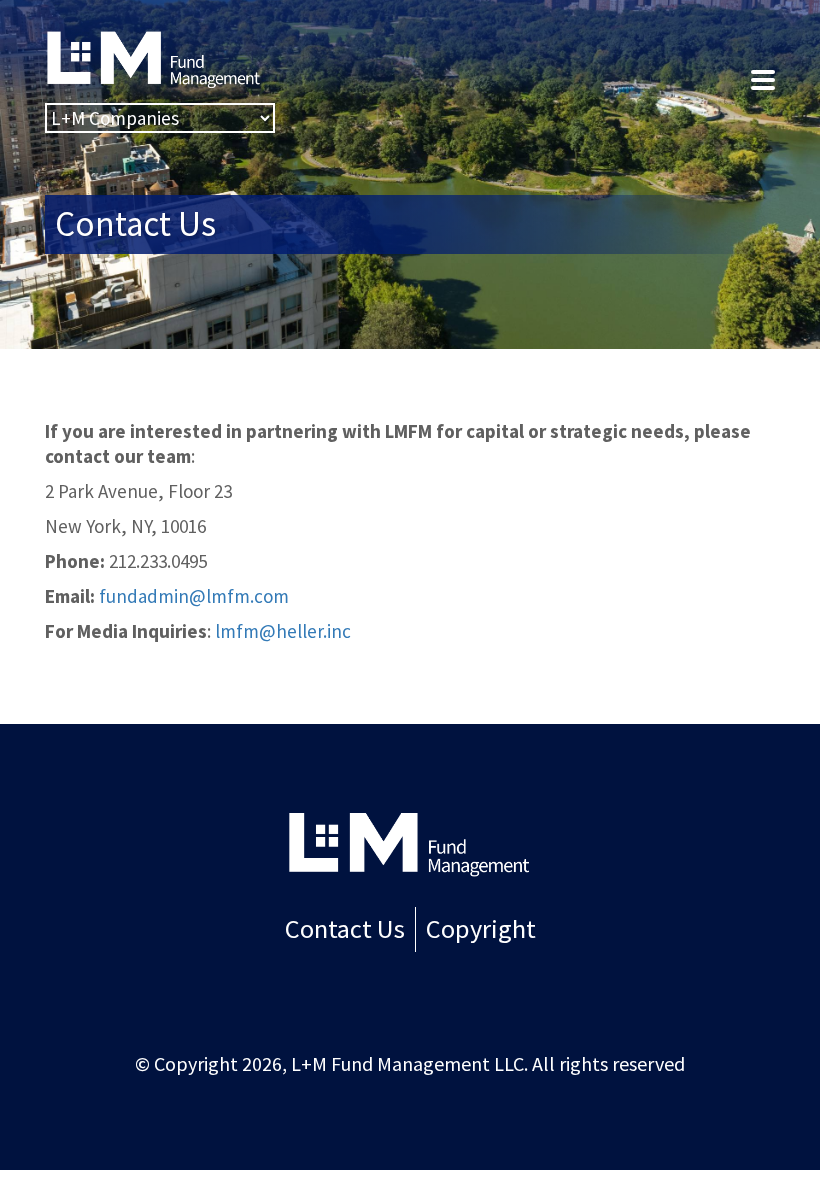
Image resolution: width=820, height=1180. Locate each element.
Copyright (481, 928)
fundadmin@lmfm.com (194, 596)
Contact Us (345, 928)
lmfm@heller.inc (283, 631)
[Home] (410, 843)
